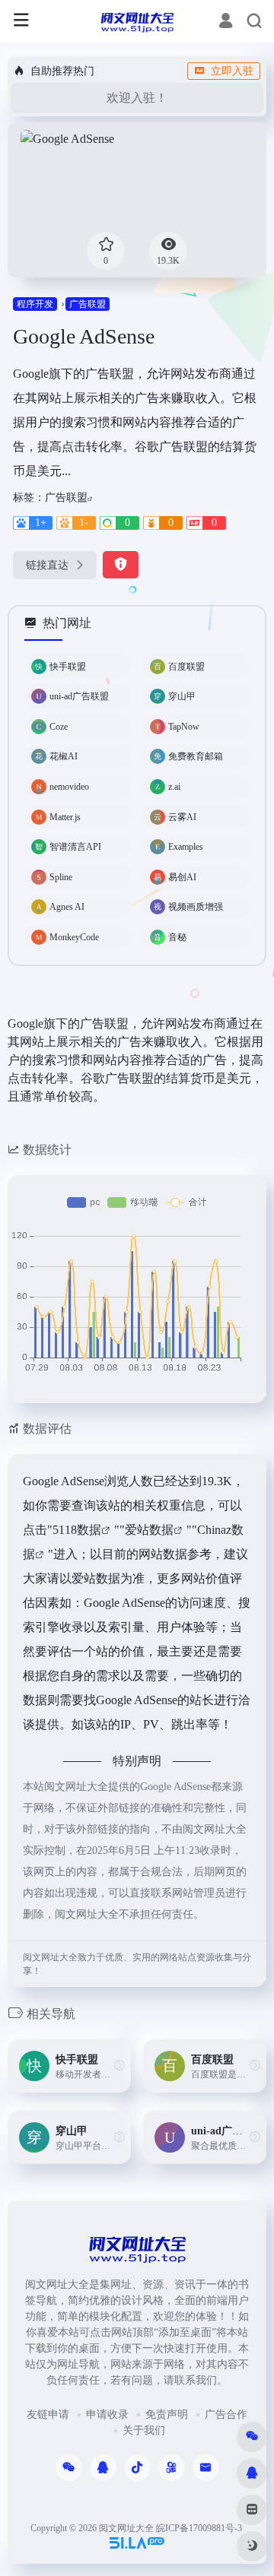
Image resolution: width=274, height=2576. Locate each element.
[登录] (226, 23)
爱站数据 (149, 1530)
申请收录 (107, 2414)
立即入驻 (232, 71)
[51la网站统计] (137, 2542)
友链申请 (48, 2414)
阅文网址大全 (126, 2528)
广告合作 (226, 2414)
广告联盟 (88, 304)
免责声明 (167, 2414)
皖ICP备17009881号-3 (199, 2528)
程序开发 (35, 304)
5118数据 (77, 1530)
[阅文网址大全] (137, 21)
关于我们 (144, 2430)
